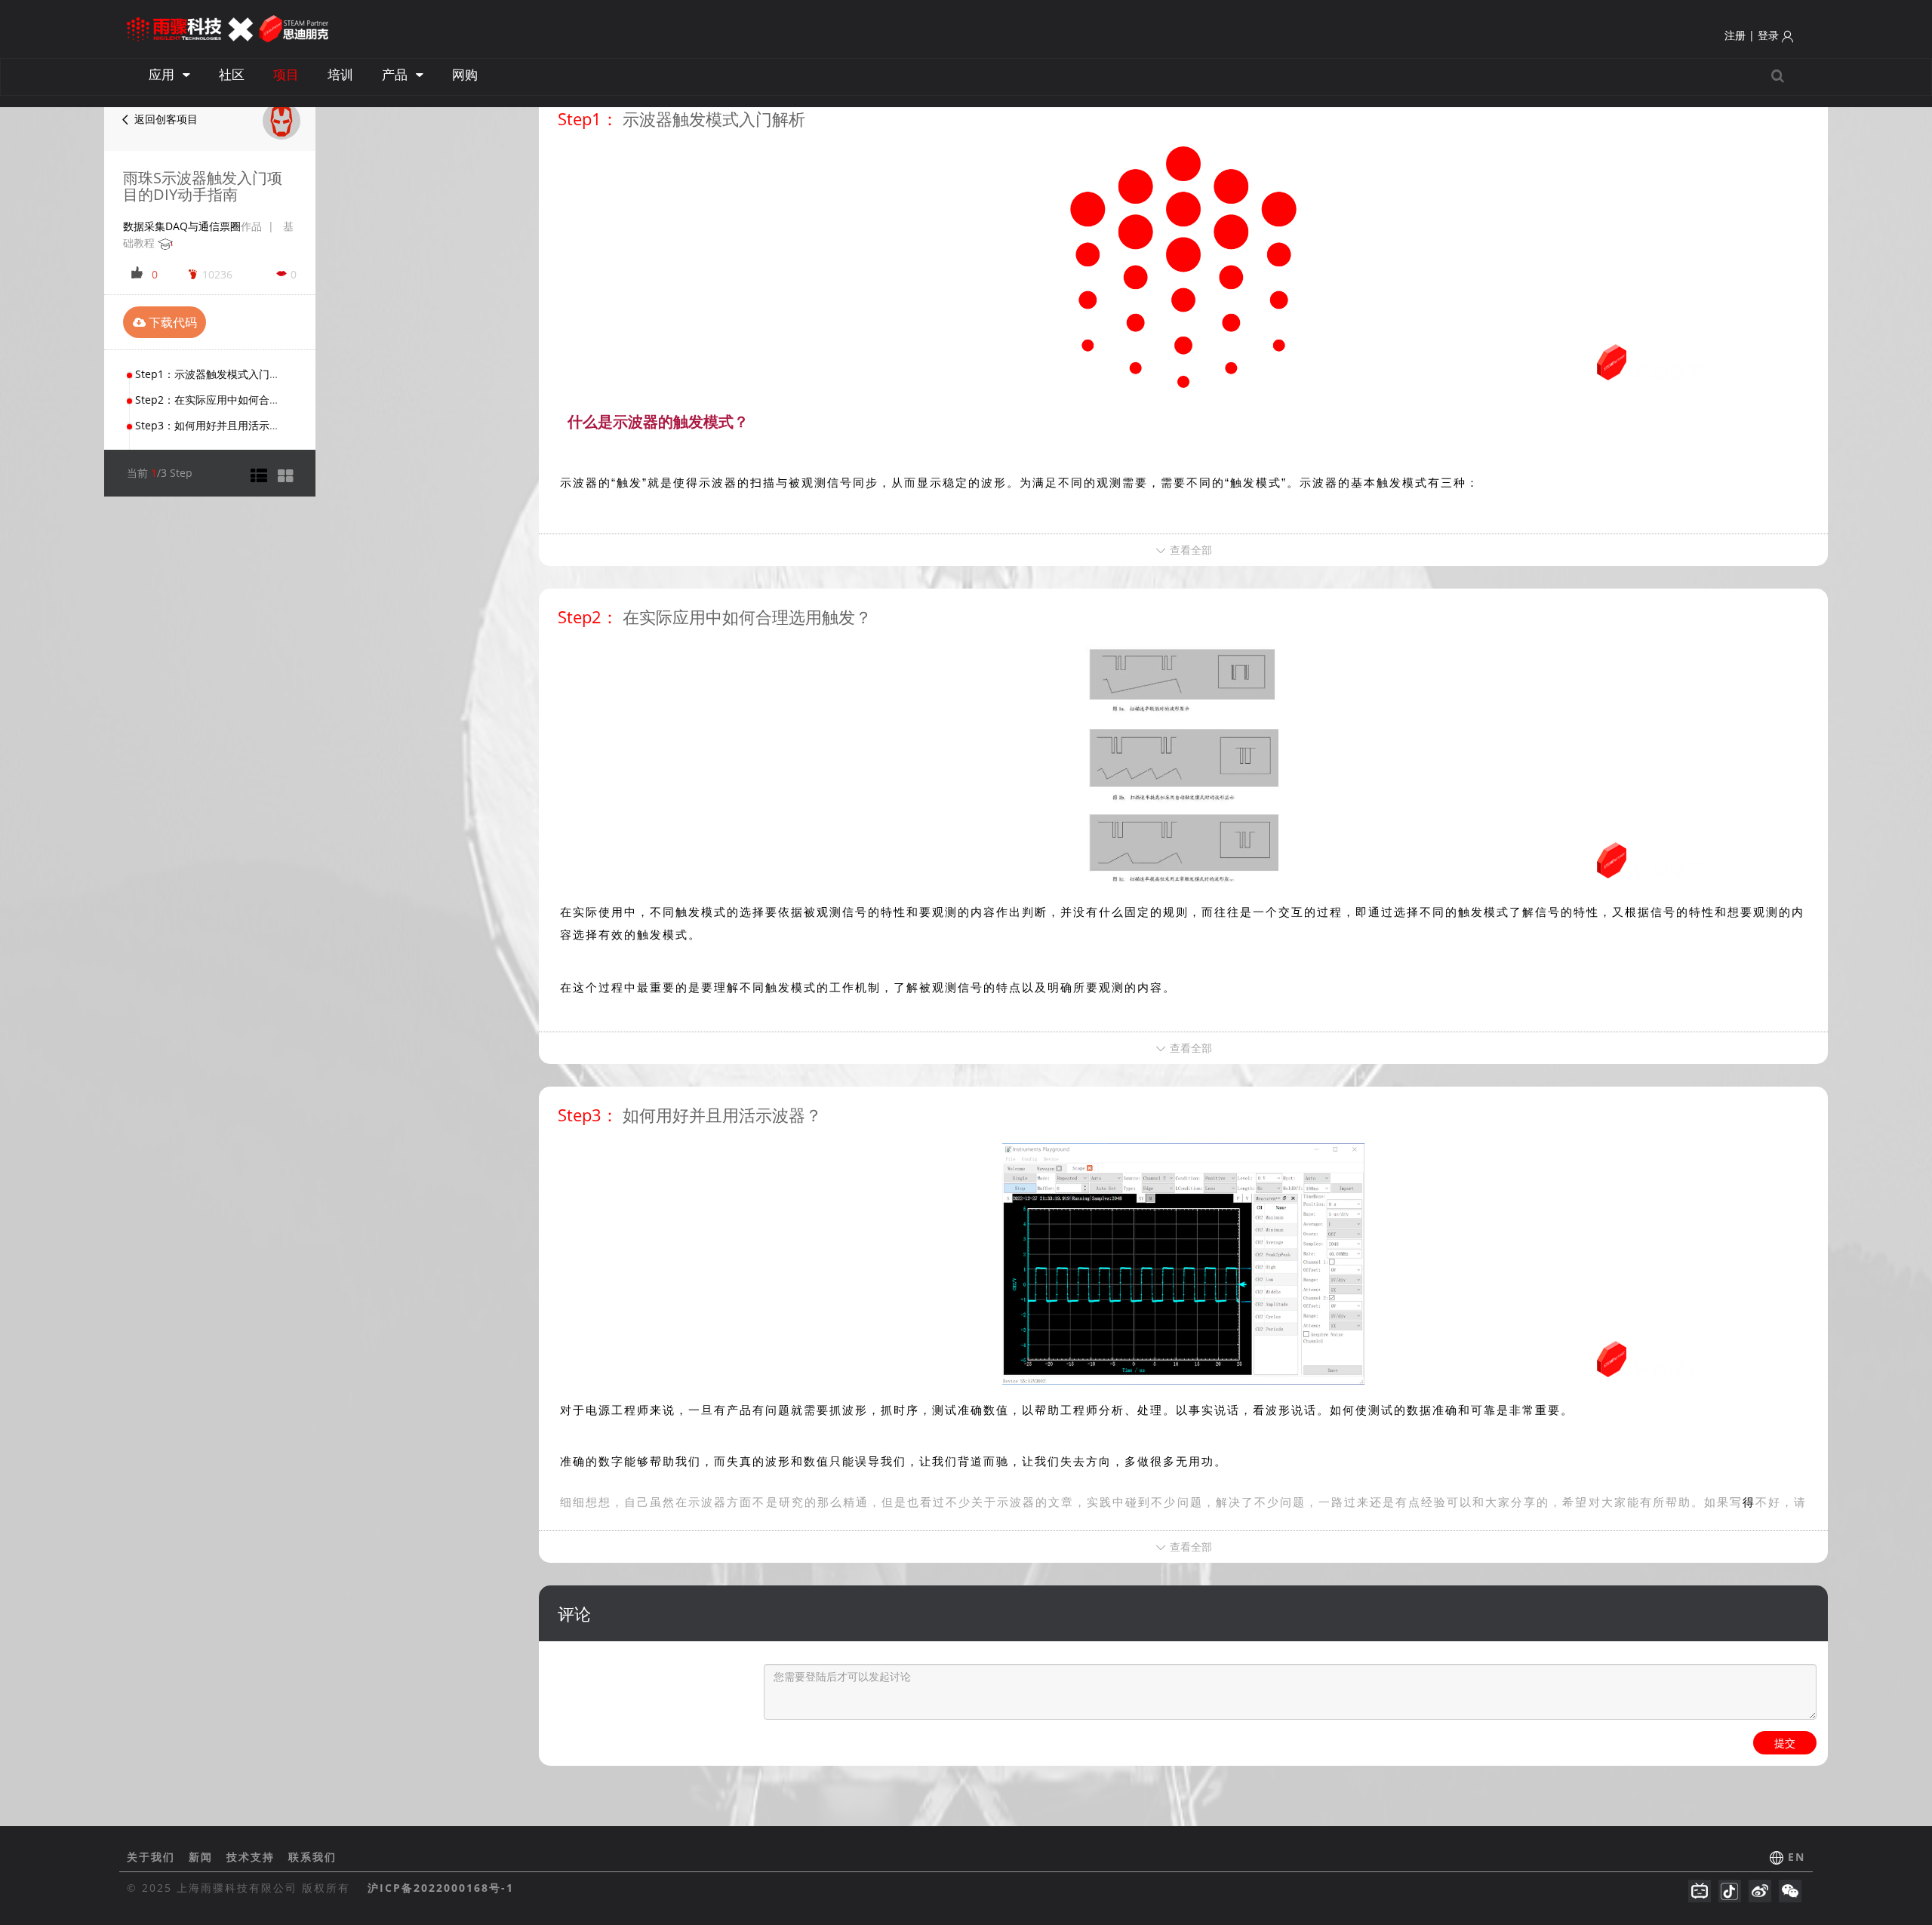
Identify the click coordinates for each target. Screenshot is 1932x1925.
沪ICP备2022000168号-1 (441, 1888)
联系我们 (312, 1857)
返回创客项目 (165, 119)
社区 (232, 74)
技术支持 (253, 1857)
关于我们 (153, 1857)
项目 (286, 74)
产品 (396, 74)
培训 (340, 74)
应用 (163, 74)
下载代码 (171, 322)
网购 (465, 74)
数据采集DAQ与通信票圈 (182, 226)
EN (1797, 1857)
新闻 (203, 1857)
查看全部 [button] (1189, 550)
